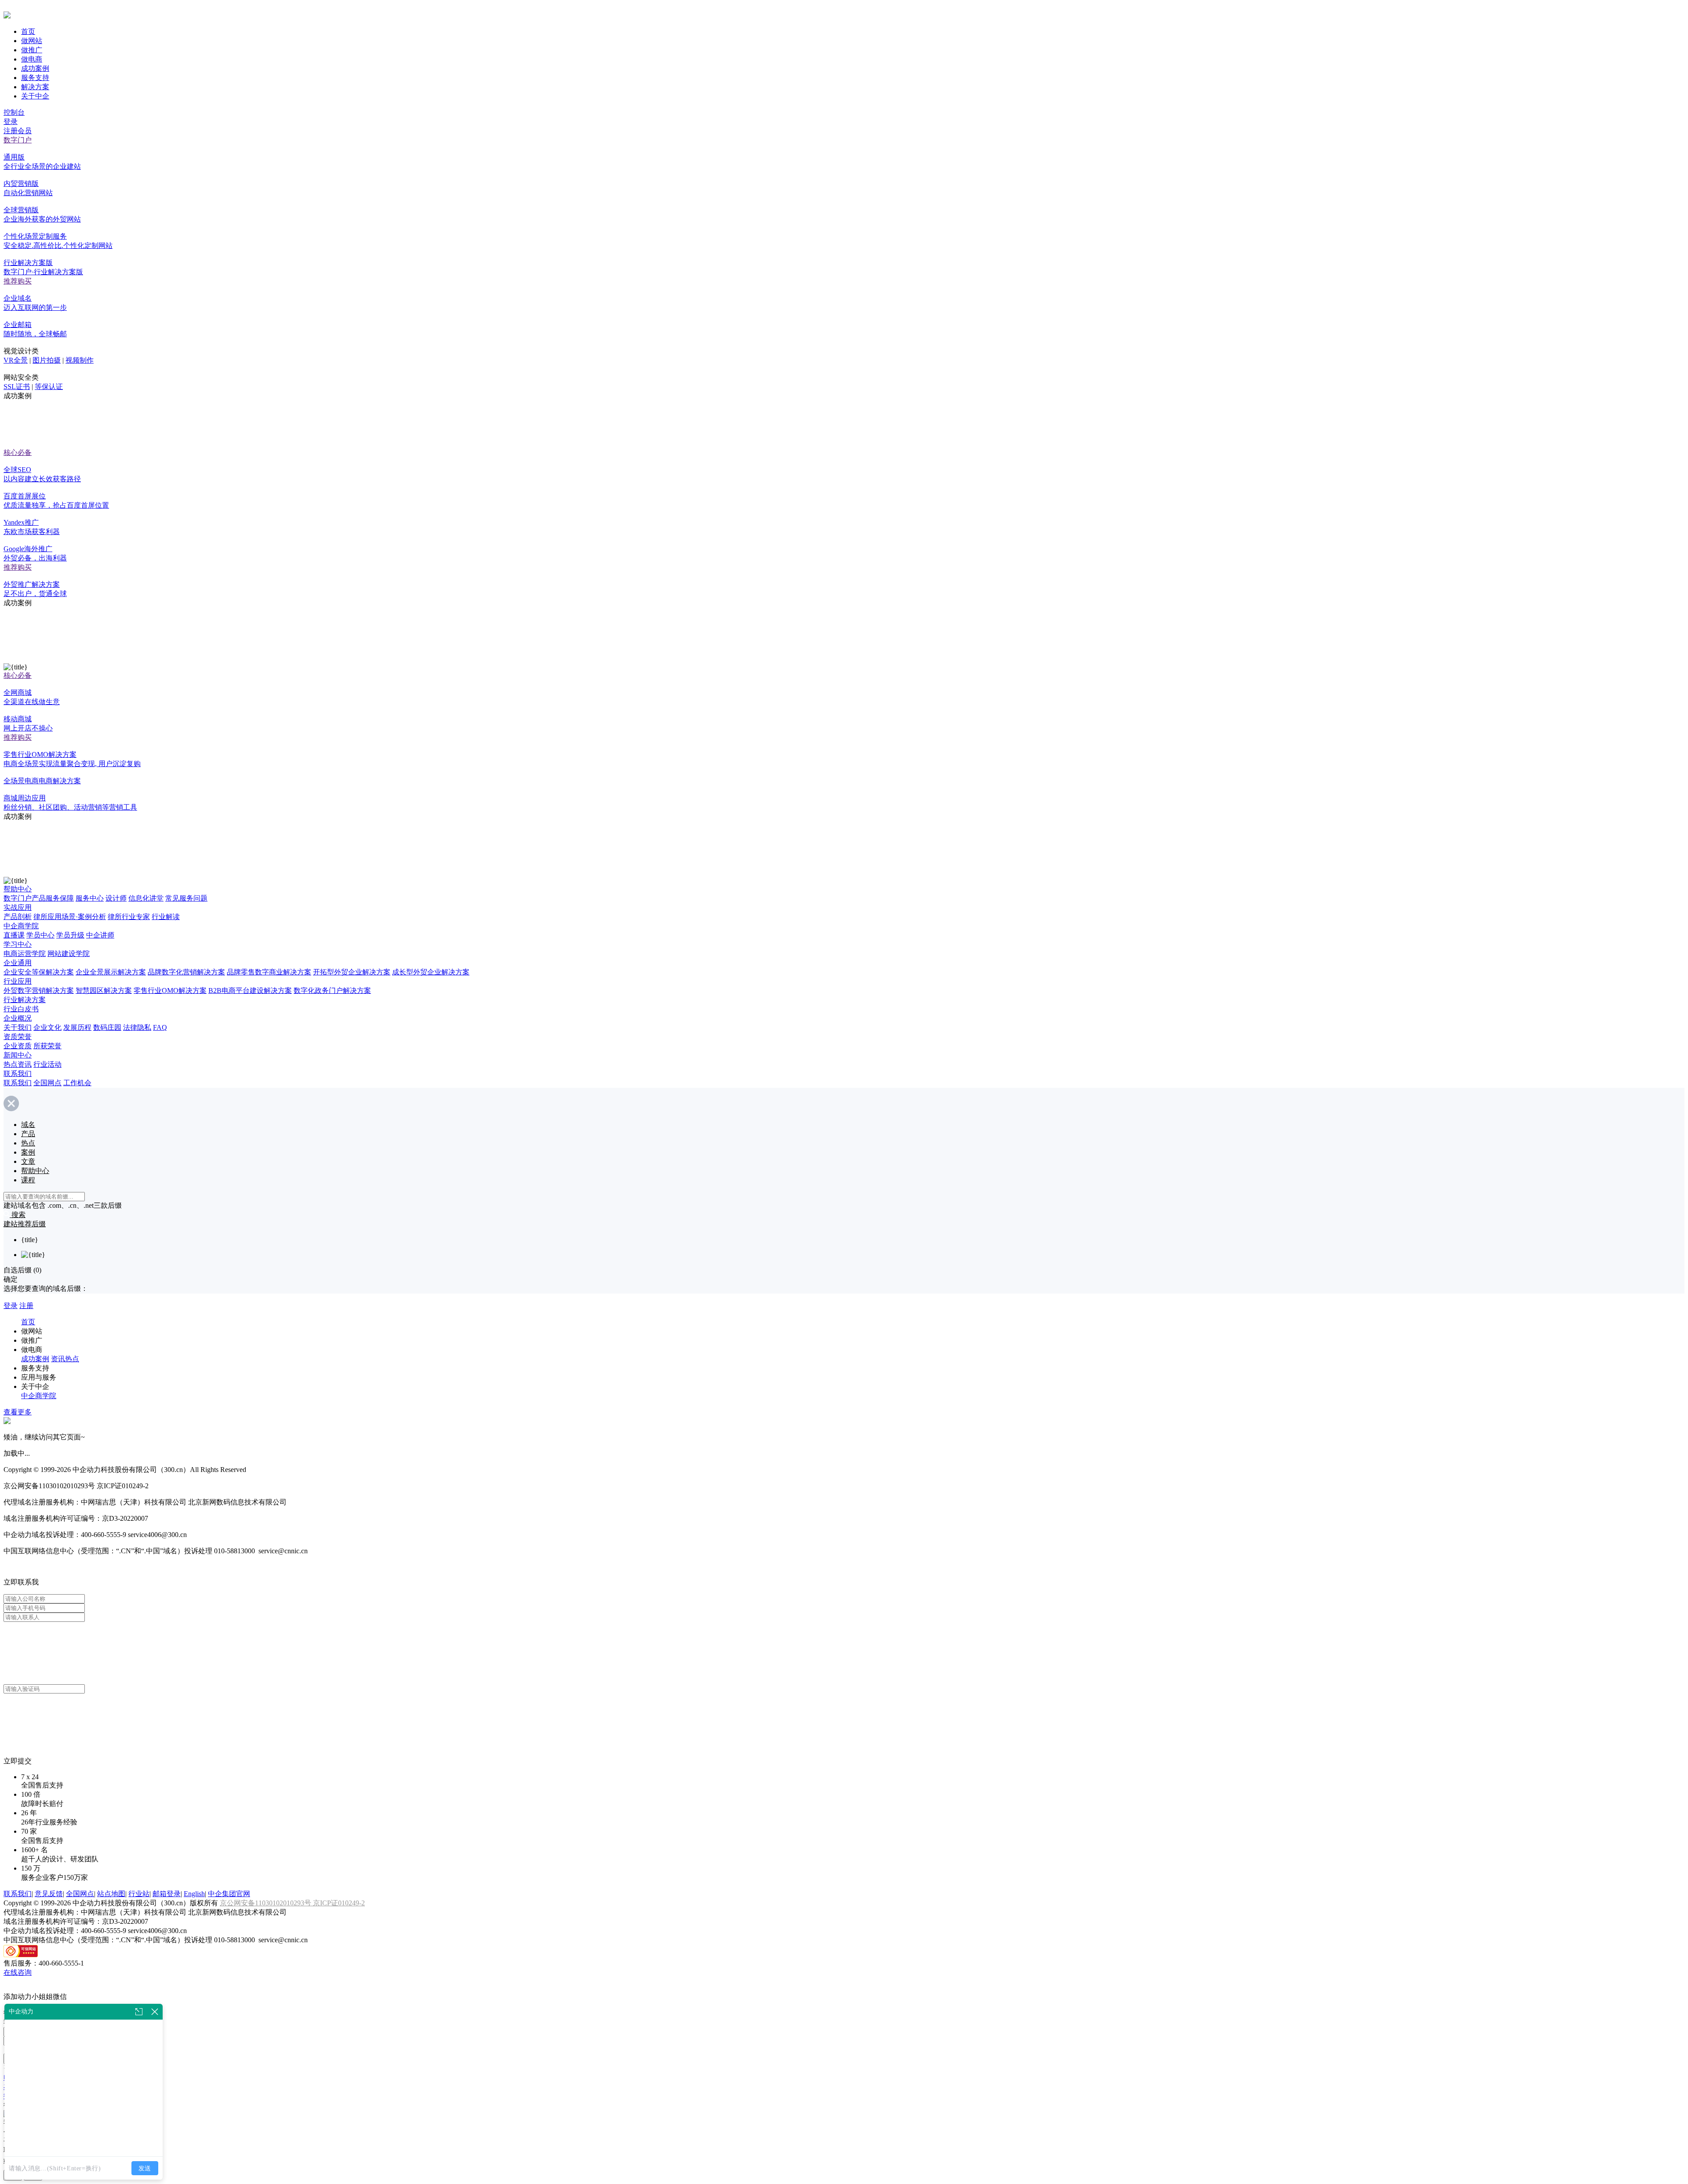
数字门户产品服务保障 (39, 898)
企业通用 (18, 963)
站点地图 (111, 1894)
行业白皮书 (21, 1009)
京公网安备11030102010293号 (266, 1903)
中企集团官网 (229, 1894)
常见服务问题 (186, 898)
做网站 (32, 41)
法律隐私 (137, 1027)
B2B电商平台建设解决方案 (250, 990)
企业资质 (18, 1046)
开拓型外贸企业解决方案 (352, 972)
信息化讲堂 (146, 898)
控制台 (14, 112)
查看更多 (18, 1412)
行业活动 (47, 1064)
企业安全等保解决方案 (39, 972)
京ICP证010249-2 (339, 1903)
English (194, 1894)
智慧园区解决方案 (104, 990)
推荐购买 (18, 281)
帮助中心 (18, 889)
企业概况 (18, 1018)
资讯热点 (65, 1359)
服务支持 (35, 78)
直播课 (14, 935)
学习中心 (18, 944)
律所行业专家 (129, 917)
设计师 (116, 898)
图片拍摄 (47, 360)
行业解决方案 (25, 1000)
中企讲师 (100, 935)
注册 (26, 1306)
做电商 (32, 59)
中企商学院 (21, 926)
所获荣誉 (47, 1046)
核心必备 (18, 452)
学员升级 (70, 935)
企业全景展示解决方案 (111, 972)
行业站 (139, 1894)
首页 (28, 31)
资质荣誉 (18, 1037)
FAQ (160, 1027)
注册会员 (18, 131)
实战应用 (18, 907)
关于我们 (18, 1027)
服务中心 (90, 898)
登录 (11, 122)
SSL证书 (17, 387)
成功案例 (35, 68)
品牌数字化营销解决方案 (186, 972)
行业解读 (166, 917)
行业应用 (18, 981)
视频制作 (80, 360)
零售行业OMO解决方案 (170, 990)
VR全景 (16, 360)
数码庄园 (107, 1027)
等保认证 (49, 387)
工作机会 (77, 1083)
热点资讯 (18, 1064)
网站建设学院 (69, 954)
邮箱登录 (167, 1894)
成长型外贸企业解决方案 (431, 972)
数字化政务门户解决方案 (332, 990)
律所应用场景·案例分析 (70, 917)
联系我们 (18, 1074)
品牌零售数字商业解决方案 (269, 972)
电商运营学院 (25, 954)
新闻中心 (18, 1055)
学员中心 (40, 935)
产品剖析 (18, 917)
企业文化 (47, 1027)
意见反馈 (49, 1894)
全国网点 (47, 1083)
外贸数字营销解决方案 (39, 990)
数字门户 (18, 140)
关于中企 (35, 96)
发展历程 (77, 1027)
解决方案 (35, 87)
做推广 (32, 50)
